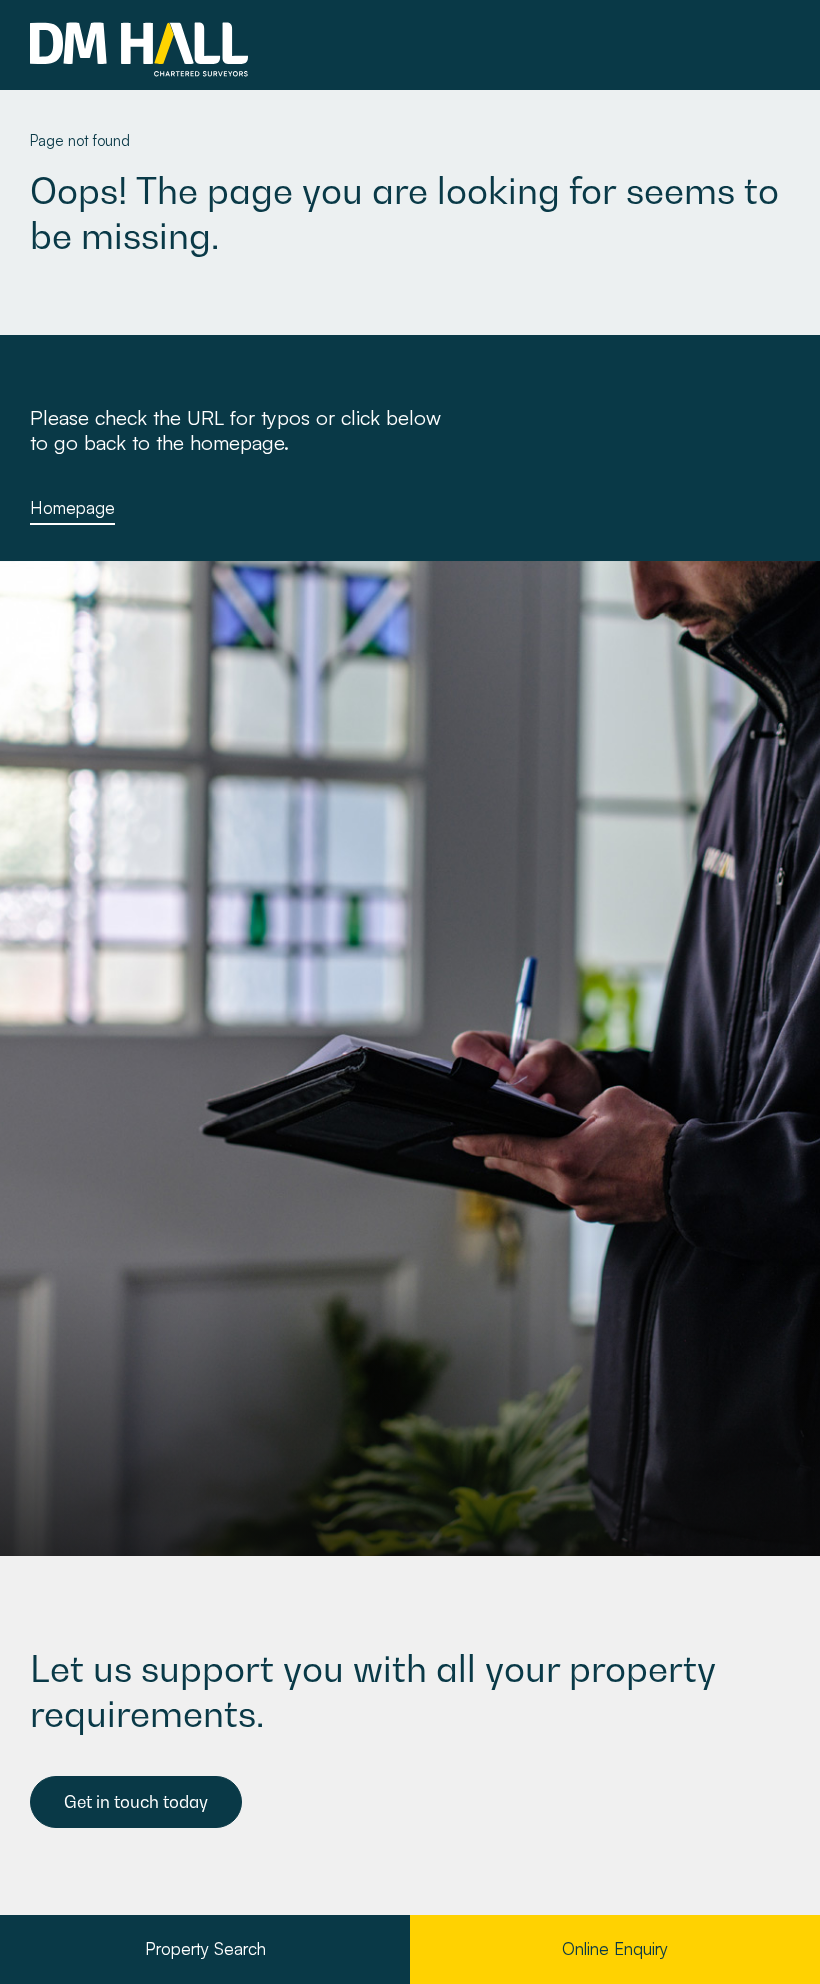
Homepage (72, 507)
